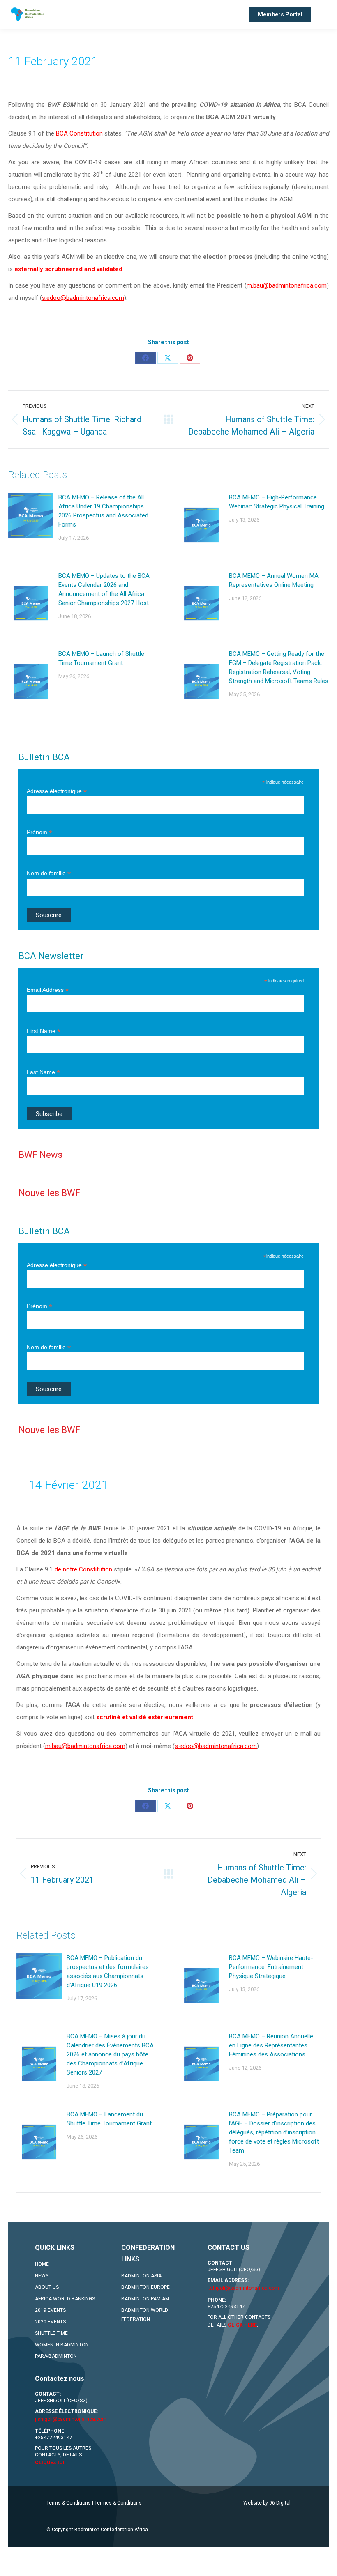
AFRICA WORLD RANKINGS (65, 2299)
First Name (44, 1031)
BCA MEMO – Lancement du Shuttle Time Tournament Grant (109, 2119)
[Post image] (31, 515)
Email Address (48, 990)
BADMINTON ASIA (141, 2276)
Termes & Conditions (118, 2503)
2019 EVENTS (50, 2310)
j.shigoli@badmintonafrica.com (243, 2288)
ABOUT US (47, 2287)
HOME (42, 2264)
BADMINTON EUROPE (145, 2287)
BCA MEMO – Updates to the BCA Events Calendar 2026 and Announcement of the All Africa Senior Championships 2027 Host (104, 589)
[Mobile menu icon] (324, 14)
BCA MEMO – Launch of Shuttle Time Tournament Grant (101, 658)
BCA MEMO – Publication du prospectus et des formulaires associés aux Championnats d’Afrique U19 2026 (108, 1971)
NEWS (42, 2276)
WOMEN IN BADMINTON (62, 2345)
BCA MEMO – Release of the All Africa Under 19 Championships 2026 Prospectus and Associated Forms (103, 511)
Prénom (39, 832)
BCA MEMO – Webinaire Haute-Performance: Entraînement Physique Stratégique (271, 1967)
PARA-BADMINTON (56, 2356)
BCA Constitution (79, 133)
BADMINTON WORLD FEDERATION (145, 2315)
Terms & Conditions (69, 2503)
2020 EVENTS (50, 2322)
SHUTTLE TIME (51, 2333)
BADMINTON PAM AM (145, 2299)
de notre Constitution (83, 1569)
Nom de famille (49, 873)
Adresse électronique (57, 791)
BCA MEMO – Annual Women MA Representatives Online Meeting (274, 580)
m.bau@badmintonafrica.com (287, 285)
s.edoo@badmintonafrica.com (83, 298)
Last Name (43, 1072)
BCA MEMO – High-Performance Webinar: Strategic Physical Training (277, 502)
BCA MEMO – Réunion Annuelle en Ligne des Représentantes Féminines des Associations (271, 2045)
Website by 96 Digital (267, 2503)
